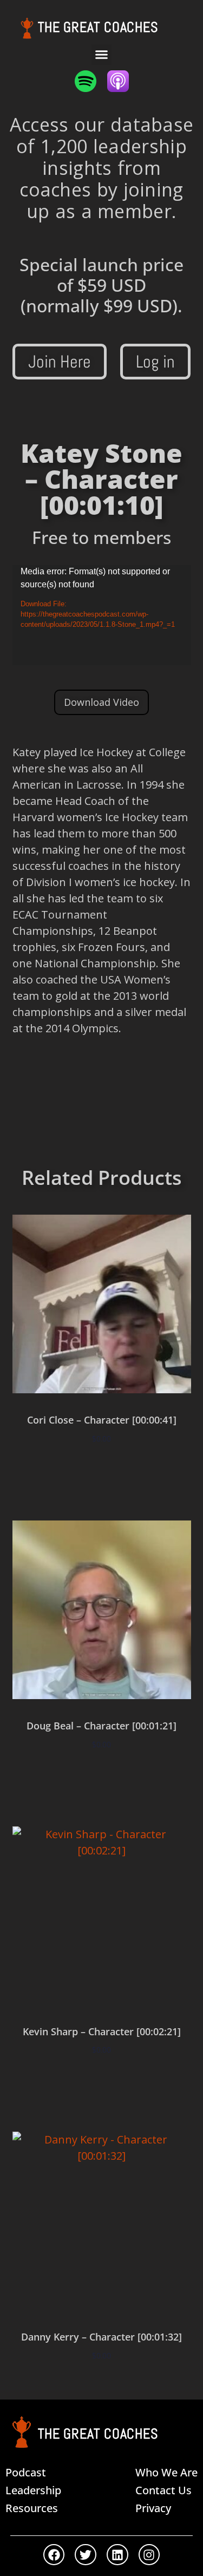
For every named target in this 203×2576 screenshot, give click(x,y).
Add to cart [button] (102, 1470)
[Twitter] (86, 2555)
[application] (102, 615)
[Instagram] (149, 2555)
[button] (102, 55)
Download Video (101, 702)
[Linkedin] (117, 2555)
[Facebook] (54, 2555)
